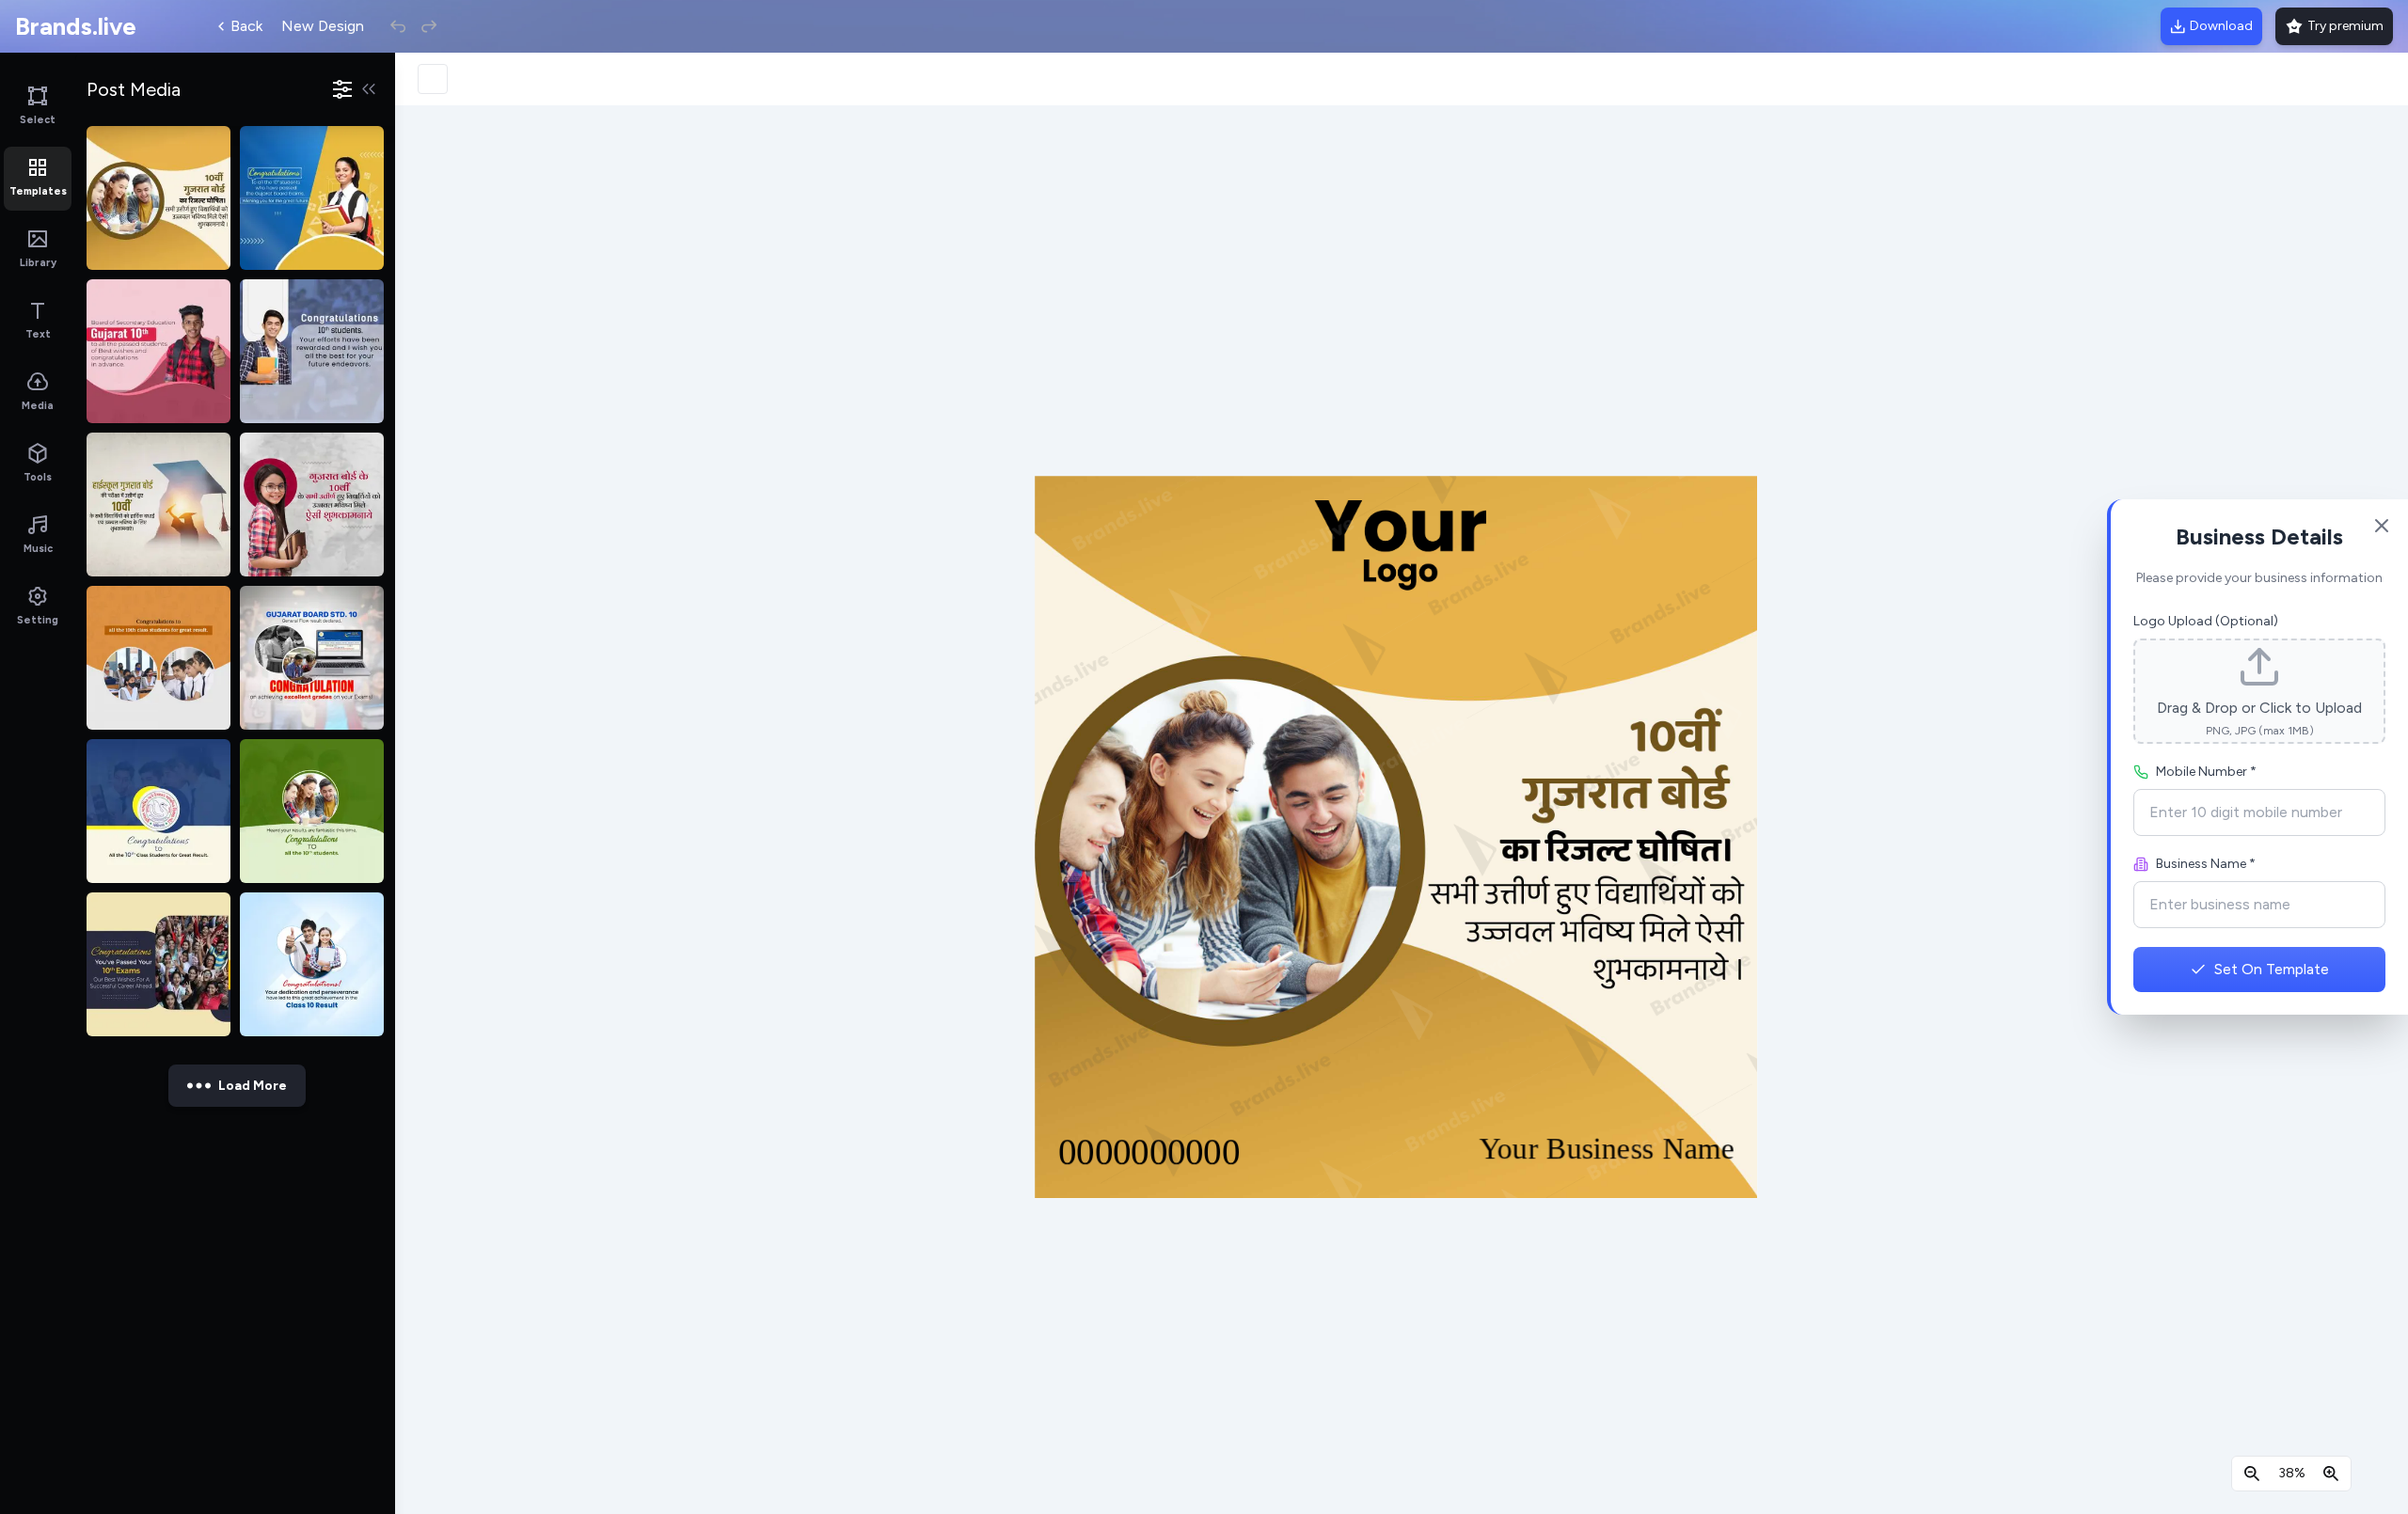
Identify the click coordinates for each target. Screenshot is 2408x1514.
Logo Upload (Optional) (2206, 621)
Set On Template (2272, 969)
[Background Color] (433, 79)
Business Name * (2206, 864)
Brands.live (76, 26)
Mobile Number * (2206, 772)
